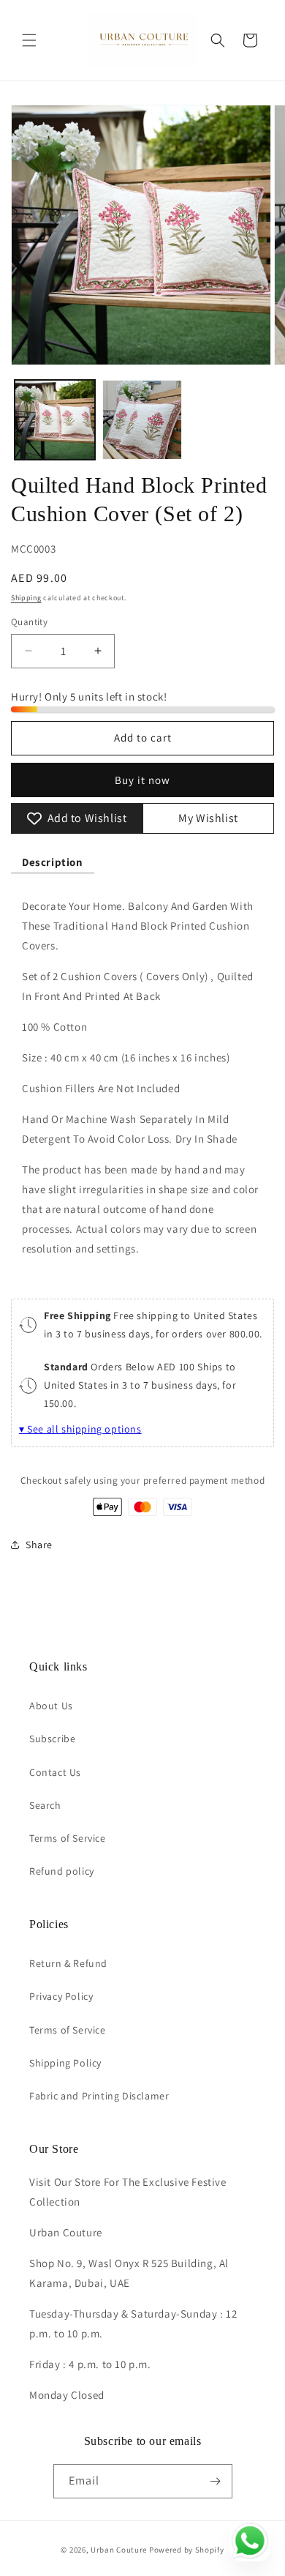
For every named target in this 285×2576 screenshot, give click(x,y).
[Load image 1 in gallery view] (55, 420)
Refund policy (62, 1871)
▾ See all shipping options (80, 1429)
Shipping (26, 598)
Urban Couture (119, 2550)
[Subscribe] (216, 2481)
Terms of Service (68, 1838)
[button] (29, 40)
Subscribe (52, 1739)
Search (45, 1805)
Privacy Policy (61, 1996)
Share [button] (39, 1545)
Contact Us (55, 1772)
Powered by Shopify (187, 2550)
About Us (51, 1706)
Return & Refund (68, 1963)
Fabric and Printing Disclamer (99, 2096)
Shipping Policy (65, 2063)
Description (53, 862)
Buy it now (142, 780)
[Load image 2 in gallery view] (142, 420)
